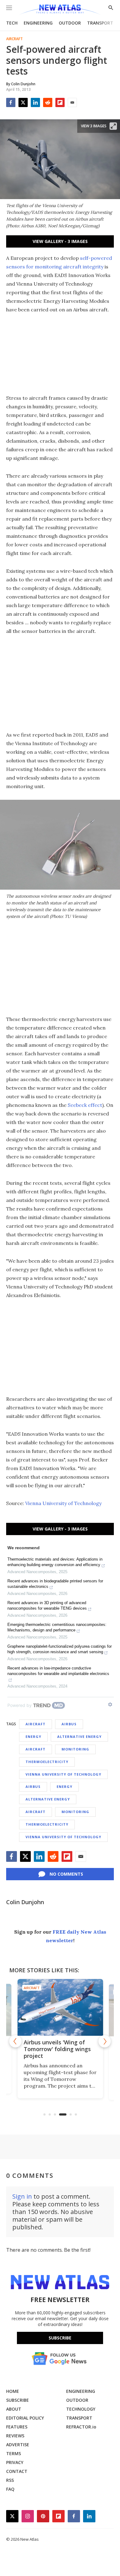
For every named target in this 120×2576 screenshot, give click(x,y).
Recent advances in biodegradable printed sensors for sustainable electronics (55, 1584)
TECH (12, 23)
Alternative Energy (79, 1737)
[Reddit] (48, 102)
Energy (33, 1737)
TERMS (14, 2453)
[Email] (72, 102)
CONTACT (17, 2471)
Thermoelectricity (47, 1762)
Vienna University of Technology (63, 1503)
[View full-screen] (113, 126)
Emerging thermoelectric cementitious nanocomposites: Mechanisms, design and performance (57, 1627)
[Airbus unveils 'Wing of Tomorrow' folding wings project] (60, 2007)
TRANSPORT (100, 23)
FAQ (10, 2489)
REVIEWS (15, 2436)
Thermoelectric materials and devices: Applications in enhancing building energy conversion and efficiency (55, 1562)
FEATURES (17, 2427)
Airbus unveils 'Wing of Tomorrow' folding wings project (57, 2049)
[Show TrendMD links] (110, 1704)
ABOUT (14, 2409)
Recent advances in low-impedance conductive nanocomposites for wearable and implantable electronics (58, 1671)
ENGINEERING (38, 23)
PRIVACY (15, 2462)
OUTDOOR (70, 23)
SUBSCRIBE (18, 2400)
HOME (13, 2391)
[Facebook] (11, 102)
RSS (10, 2480)
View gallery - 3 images (60, 241)
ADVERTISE (18, 2445)
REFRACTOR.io (81, 2427)
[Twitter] (23, 102)
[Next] (105, 2041)
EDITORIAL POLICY (25, 2418)
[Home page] (60, 10)
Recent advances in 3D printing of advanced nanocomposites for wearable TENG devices (47, 1606)
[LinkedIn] (35, 102)
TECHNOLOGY (81, 2409)
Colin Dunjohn (25, 1902)
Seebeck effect (85, 1105)
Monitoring (75, 1749)
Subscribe (60, 2338)
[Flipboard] (60, 102)
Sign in (22, 2196)
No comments (66, 1874)
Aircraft (14, 39)
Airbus (69, 1724)
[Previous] (15, 2041)
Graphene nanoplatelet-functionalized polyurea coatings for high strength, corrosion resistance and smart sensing (60, 1649)
